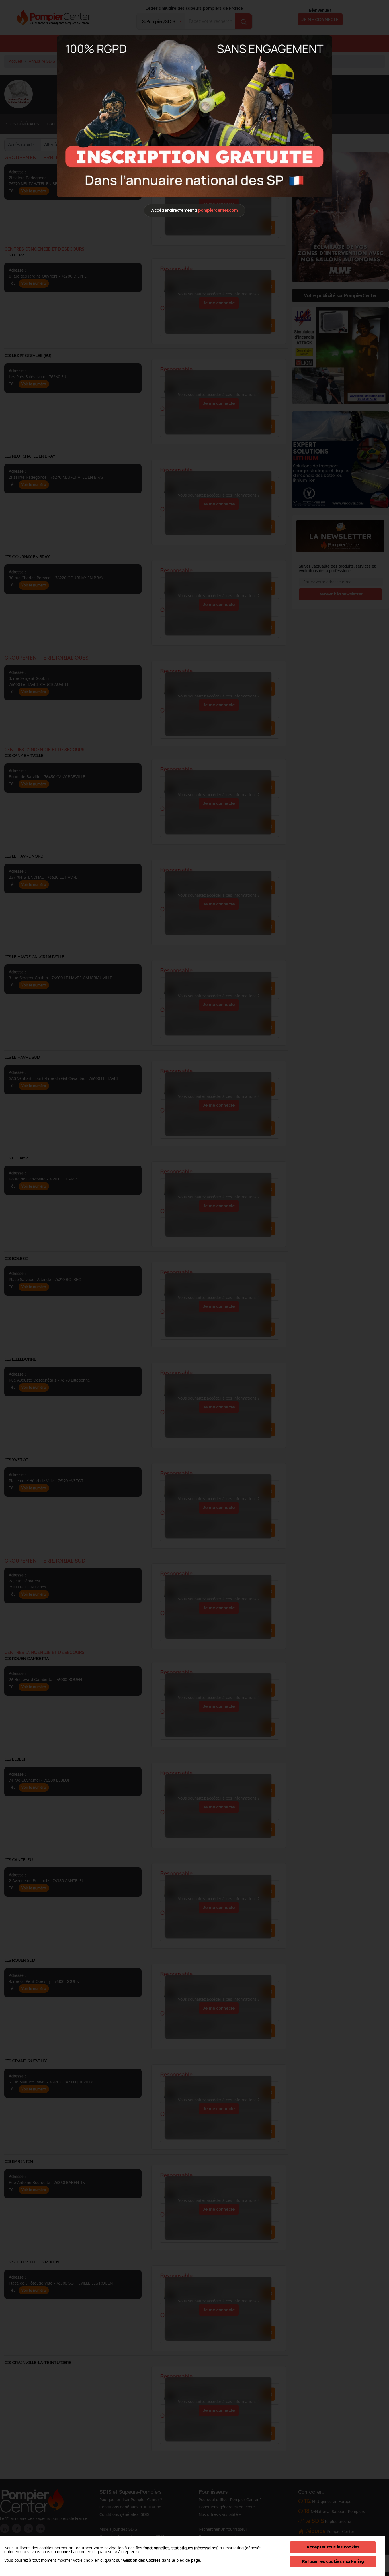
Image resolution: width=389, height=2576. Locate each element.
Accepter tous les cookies (333, 2547)
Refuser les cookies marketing (333, 2561)
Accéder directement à (194, 210)
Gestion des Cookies (142, 2560)
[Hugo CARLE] (195, 116)
